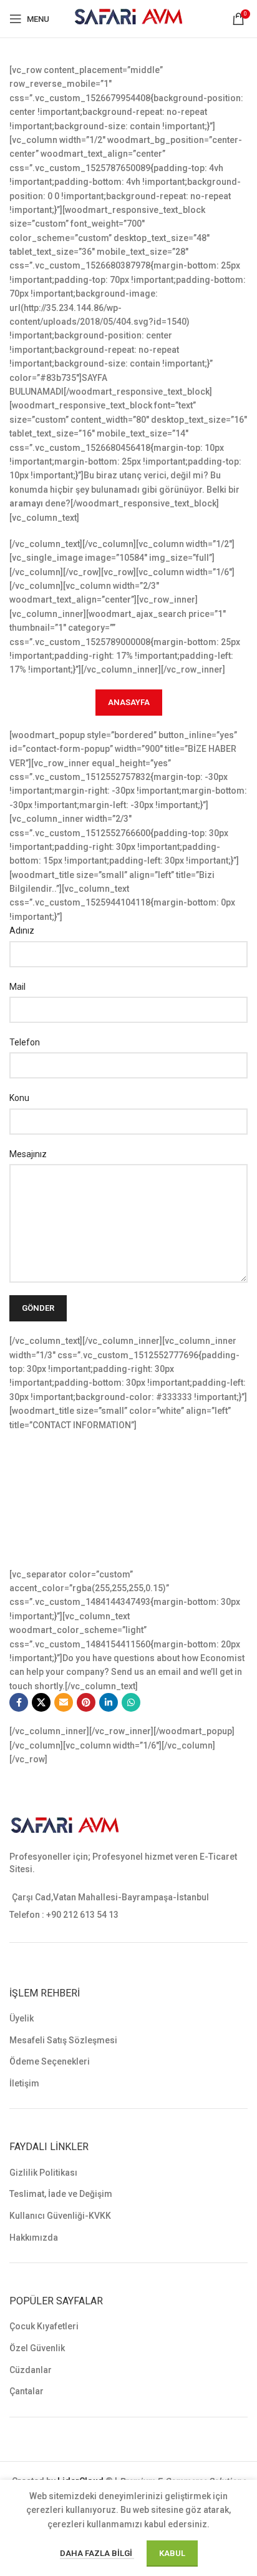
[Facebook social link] (19, 1702)
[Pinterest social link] (86, 1702)
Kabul (172, 2553)
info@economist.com (85, 1534)
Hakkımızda (34, 2238)
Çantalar (27, 2391)
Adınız (22, 930)
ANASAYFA (129, 702)
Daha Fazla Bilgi (97, 2553)
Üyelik (22, 2018)
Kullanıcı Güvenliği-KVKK (60, 2216)
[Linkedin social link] (109, 1702)
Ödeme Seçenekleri (50, 2061)
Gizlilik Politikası (43, 2173)
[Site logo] (129, 18)
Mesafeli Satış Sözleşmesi (63, 2040)
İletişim (24, 2083)
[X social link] (41, 1702)
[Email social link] (64, 1702)
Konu (19, 1098)
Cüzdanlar (31, 2370)
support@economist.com (93, 1547)
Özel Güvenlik (37, 2348)
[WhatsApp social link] (131, 1702)
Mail (17, 987)
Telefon (25, 1042)
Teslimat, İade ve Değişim (61, 2194)
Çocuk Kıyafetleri (44, 2326)
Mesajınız (28, 1154)
